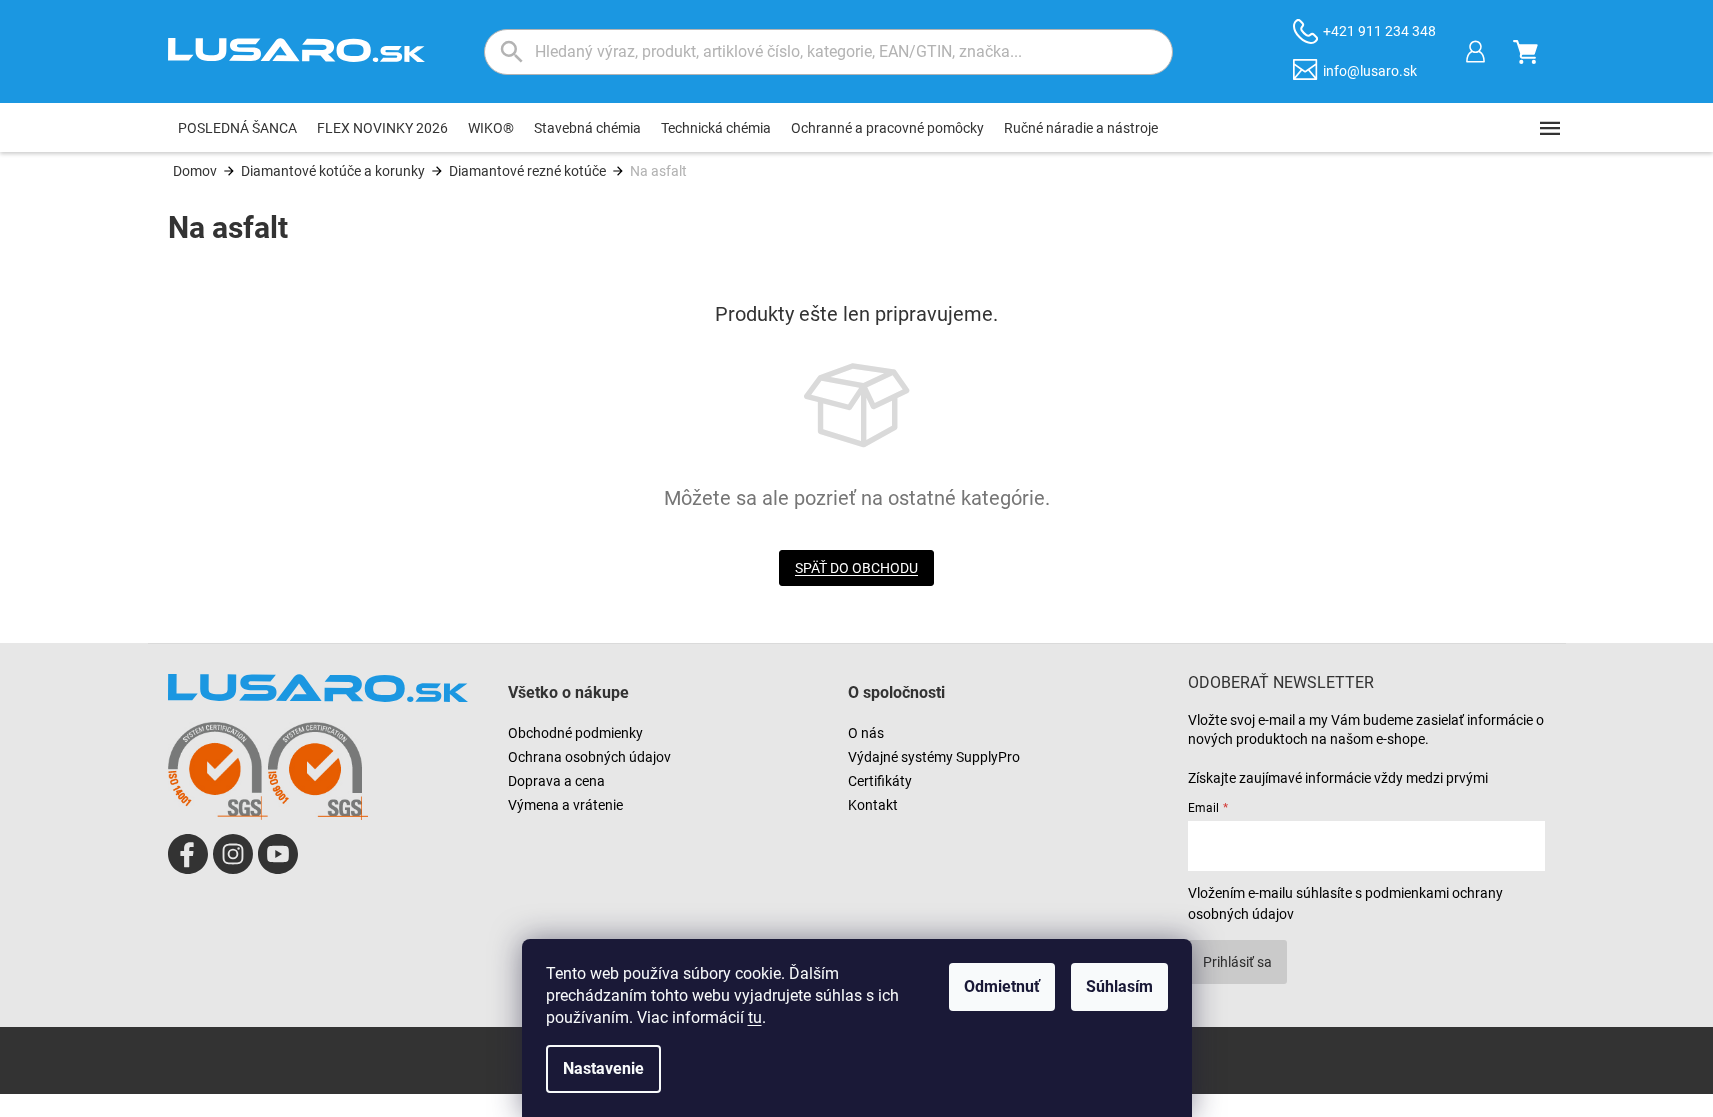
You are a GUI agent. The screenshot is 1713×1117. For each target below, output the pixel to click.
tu (755, 1017)
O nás (866, 733)
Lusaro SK (188, 854)
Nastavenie (603, 1068)
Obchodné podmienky (575, 733)
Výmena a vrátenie (565, 805)
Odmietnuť (1002, 986)
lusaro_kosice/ (233, 854)
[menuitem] (237, 128)
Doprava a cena (556, 781)
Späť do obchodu (856, 568)
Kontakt (873, 805)
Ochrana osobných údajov (589, 757)
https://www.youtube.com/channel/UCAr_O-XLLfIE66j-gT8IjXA (278, 854)
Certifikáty (880, 781)
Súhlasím (1119, 986)
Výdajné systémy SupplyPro (934, 757)
